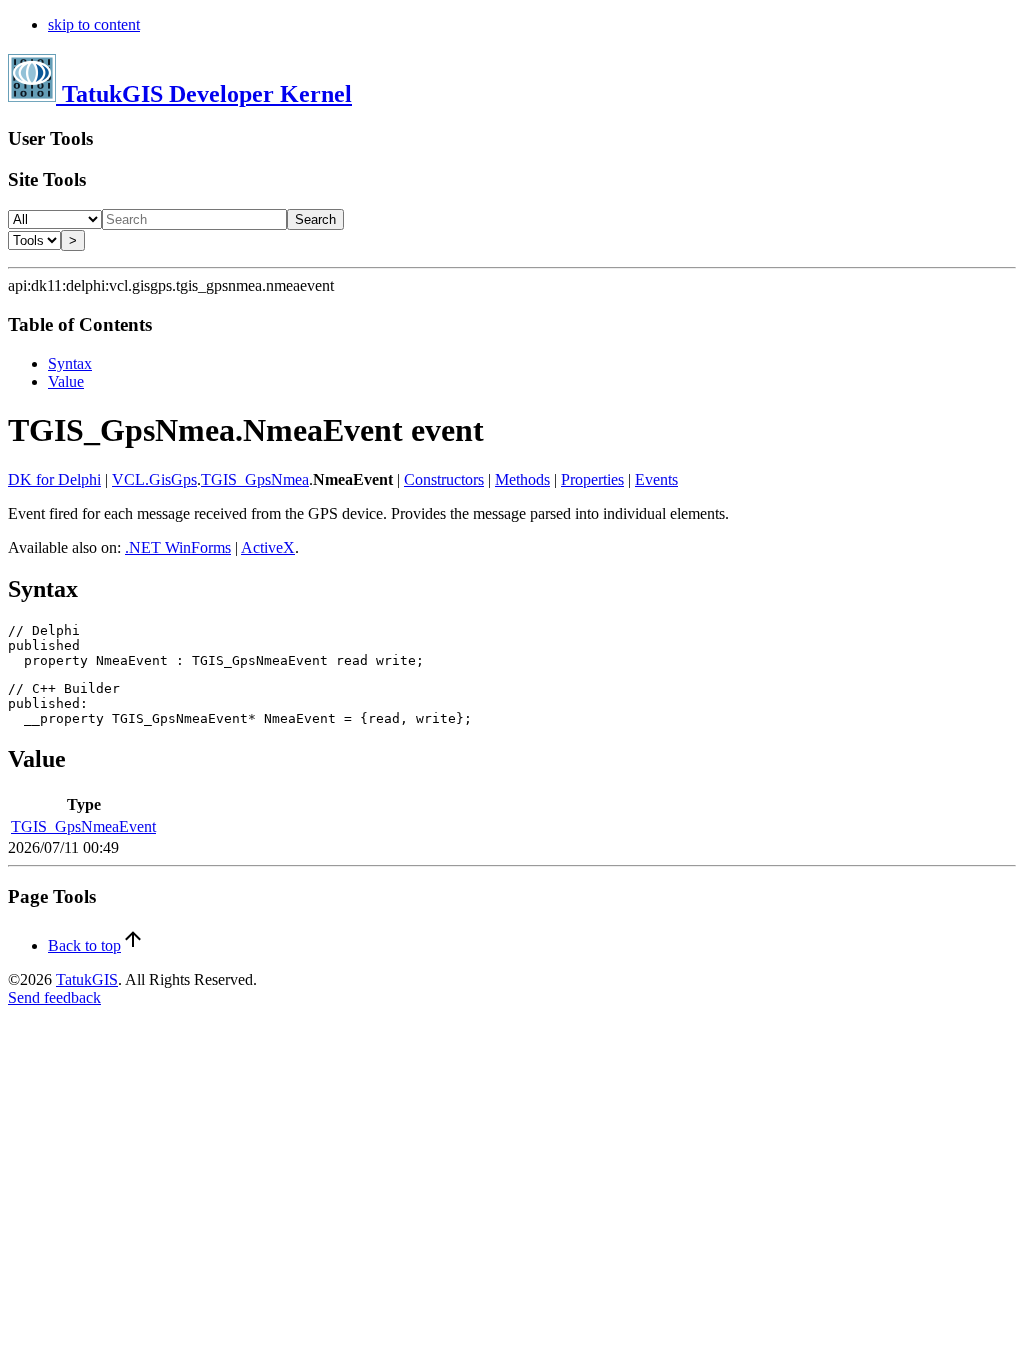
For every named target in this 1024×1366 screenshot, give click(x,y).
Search (315, 219)
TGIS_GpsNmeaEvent (83, 826)
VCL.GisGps (154, 479)
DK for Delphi (54, 479)
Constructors (444, 479)
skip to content (94, 24)
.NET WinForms (178, 547)
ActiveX (268, 547)
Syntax (70, 363)
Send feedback (54, 997)
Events (656, 479)
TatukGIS (87, 979)
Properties (592, 479)
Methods (522, 479)
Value (66, 381)
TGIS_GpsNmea (255, 479)
